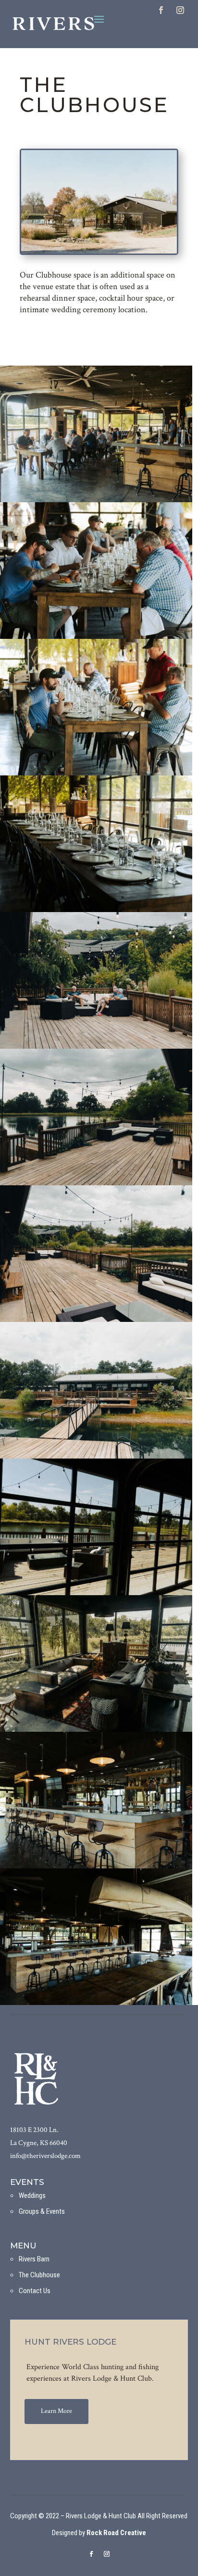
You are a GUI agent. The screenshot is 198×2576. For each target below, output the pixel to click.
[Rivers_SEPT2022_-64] (96, 774)
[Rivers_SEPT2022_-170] (96, 1183)
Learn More (56, 2411)
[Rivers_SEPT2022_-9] (96, 1866)
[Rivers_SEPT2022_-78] (96, 500)
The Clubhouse (39, 2275)
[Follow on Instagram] (180, 10)
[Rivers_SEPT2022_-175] (96, 1320)
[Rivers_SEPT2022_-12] (96, 1730)
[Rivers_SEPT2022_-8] (96, 2003)
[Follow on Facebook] (161, 10)
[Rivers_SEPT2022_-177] (96, 1457)
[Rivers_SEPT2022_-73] (96, 637)
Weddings (32, 2195)
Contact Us (35, 2291)
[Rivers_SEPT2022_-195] (96, 1047)
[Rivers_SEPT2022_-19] (96, 1593)
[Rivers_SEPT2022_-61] (96, 910)
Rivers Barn (34, 2259)
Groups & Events (42, 2211)
